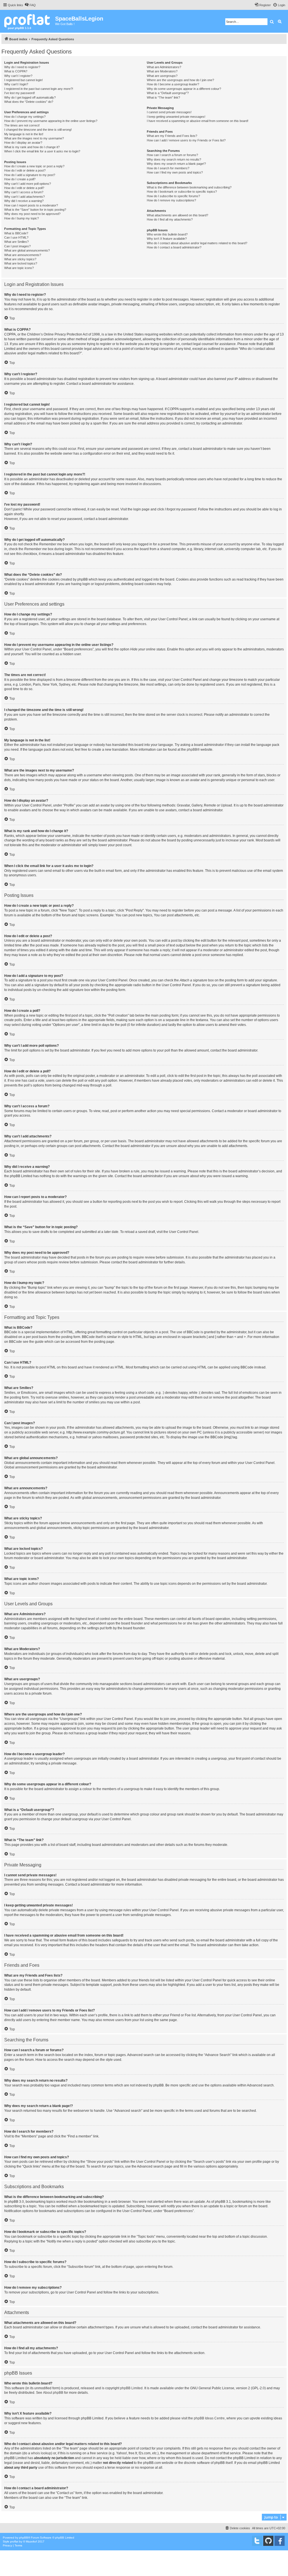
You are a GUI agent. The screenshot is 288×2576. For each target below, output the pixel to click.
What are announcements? (23, 255)
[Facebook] (280, 2541)
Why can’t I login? (16, 84)
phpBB (192, 750)
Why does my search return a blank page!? (176, 164)
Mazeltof (31, 2541)
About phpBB (53, 2393)
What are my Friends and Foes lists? (172, 136)
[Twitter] (257, 2541)
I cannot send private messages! (169, 112)
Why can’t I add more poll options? (28, 184)
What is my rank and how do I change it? (32, 147)
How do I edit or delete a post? (25, 170)
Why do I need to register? (22, 67)
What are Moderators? (162, 71)
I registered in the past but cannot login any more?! (39, 89)
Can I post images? (17, 246)
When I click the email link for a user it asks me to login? (42, 151)
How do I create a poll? (20, 179)
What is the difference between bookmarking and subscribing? (189, 187)
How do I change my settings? (25, 117)
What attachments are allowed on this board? (177, 215)
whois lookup (41, 2453)
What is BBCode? (16, 233)
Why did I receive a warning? (24, 201)
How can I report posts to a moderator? (31, 205)
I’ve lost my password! (20, 93)
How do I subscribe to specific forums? (173, 196)
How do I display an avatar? (23, 143)
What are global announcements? (27, 250)
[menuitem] (30, 5)
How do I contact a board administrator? (174, 247)
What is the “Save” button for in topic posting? (35, 210)
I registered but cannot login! (23, 80)
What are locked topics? (21, 263)
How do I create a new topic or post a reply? (34, 166)
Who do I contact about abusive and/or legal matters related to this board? (197, 243)
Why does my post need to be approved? (32, 214)
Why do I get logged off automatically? (30, 97)
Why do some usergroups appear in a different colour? (184, 89)
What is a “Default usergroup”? (168, 93)
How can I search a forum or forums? (172, 155)
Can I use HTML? (16, 237)
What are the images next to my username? (34, 138)
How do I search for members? (168, 168)
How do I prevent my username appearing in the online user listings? (51, 121)
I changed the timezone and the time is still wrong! (38, 130)
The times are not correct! (22, 125)
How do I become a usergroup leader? (173, 84)
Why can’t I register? (18, 76)
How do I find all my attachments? (170, 219)
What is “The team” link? (163, 97)
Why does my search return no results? (174, 159)
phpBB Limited (131, 2388)
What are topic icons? (19, 268)
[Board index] (28, 21)
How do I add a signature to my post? (30, 175)
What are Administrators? (164, 67)
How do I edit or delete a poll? (24, 188)
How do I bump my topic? (22, 218)
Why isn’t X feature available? (167, 239)
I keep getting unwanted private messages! (176, 117)
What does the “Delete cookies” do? (29, 102)
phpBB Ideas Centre (209, 2418)
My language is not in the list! (24, 134)
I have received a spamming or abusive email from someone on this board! (198, 121)
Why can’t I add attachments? (24, 197)
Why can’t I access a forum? (24, 192)
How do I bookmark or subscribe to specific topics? (182, 192)
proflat (14, 2541)
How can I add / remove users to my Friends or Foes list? (186, 140)
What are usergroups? (162, 76)
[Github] (268, 2541)
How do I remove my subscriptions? (171, 200)
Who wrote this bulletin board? (167, 234)
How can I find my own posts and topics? (175, 172)
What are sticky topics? (20, 259)
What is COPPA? (16, 71)
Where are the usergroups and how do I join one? (180, 80)
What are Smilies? (16, 242)
